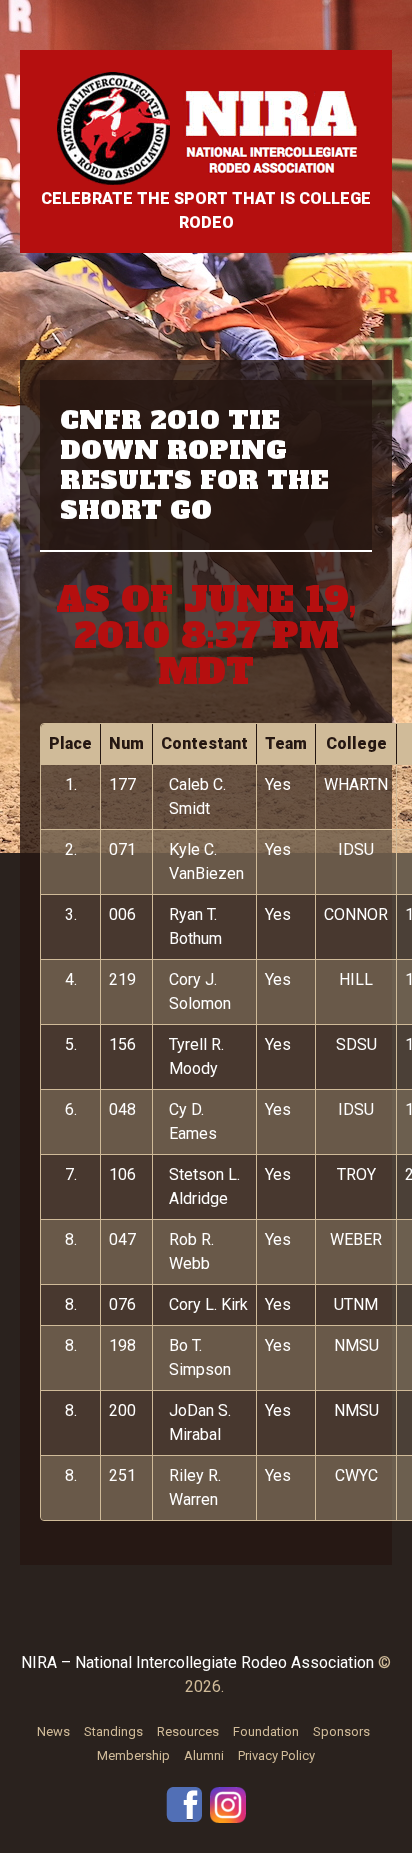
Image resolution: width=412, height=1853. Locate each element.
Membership (133, 1755)
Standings (113, 1731)
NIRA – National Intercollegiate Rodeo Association (197, 1662)
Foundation (266, 1731)
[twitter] (228, 1803)
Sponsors (341, 1731)
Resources (188, 1731)
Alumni (204, 1755)
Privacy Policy (276, 1755)
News (53, 1731)
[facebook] (184, 1803)
